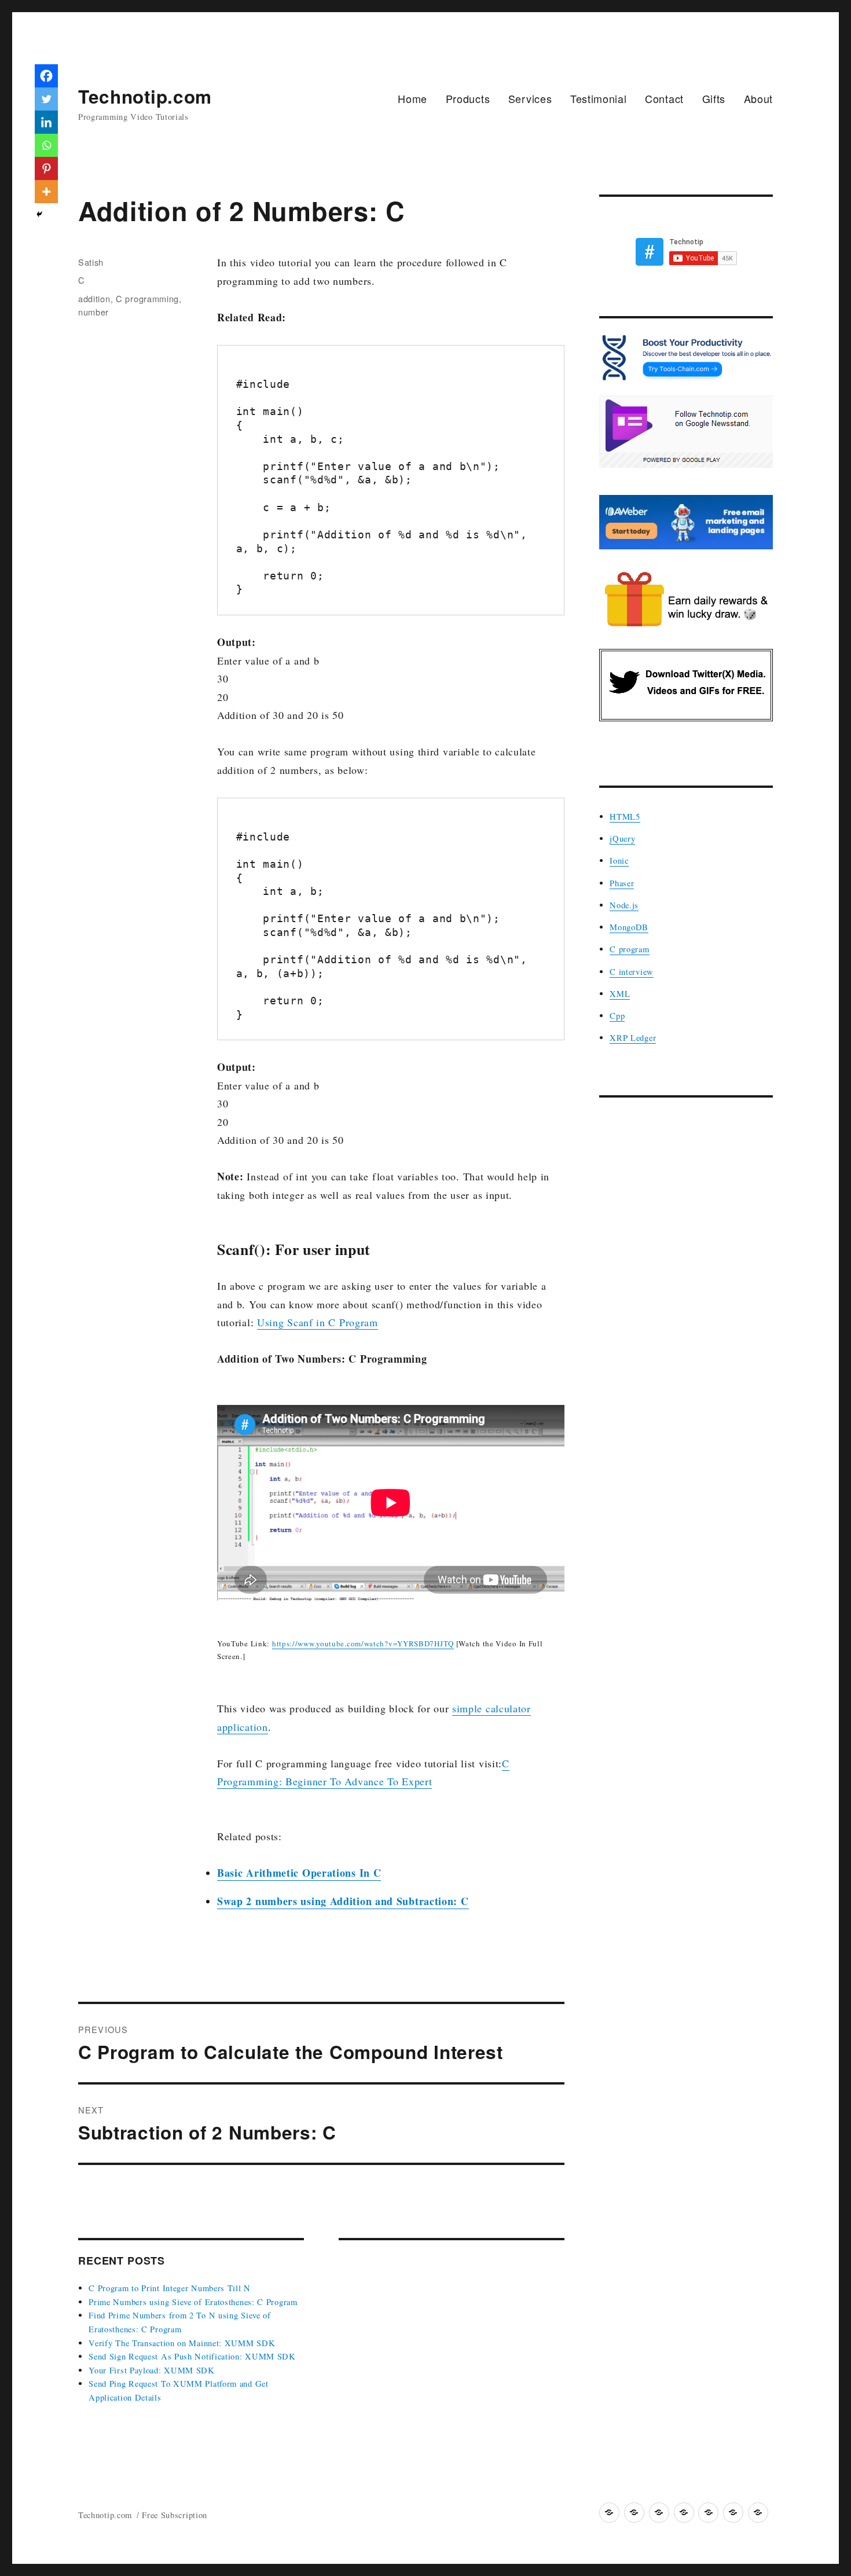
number (93, 312)
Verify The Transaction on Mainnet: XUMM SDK (182, 2343)
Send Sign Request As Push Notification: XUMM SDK (192, 2356)
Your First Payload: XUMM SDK (152, 2370)
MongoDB (629, 927)
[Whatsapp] (46, 145)
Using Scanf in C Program (318, 1322)
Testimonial (599, 98)
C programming (147, 298)
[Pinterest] (46, 168)
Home (412, 98)
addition (94, 298)
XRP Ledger (633, 1038)
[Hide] (39, 214)
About (759, 98)
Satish (91, 262)
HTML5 (625, 817)
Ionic (619, 860)
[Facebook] (46, 76)
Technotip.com (145, 96)
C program (629, 949)
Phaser (622, 883)
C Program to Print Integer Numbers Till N (170, 2288)
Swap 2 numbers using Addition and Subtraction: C (343, 1901)
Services (530, 98)
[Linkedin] (46, 122)
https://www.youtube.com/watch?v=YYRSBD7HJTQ (363, 1643)
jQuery (622, 839)
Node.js (624, 905)
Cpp (617, 1016)
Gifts (714, 98)
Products (468, 98)
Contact (664, 98)
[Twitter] (46, 99)
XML (620, 994)
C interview (632, 972)
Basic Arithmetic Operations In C (299, 1873)
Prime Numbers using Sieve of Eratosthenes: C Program (193, 2302)
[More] (46, 192)
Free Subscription (175, 2515)
